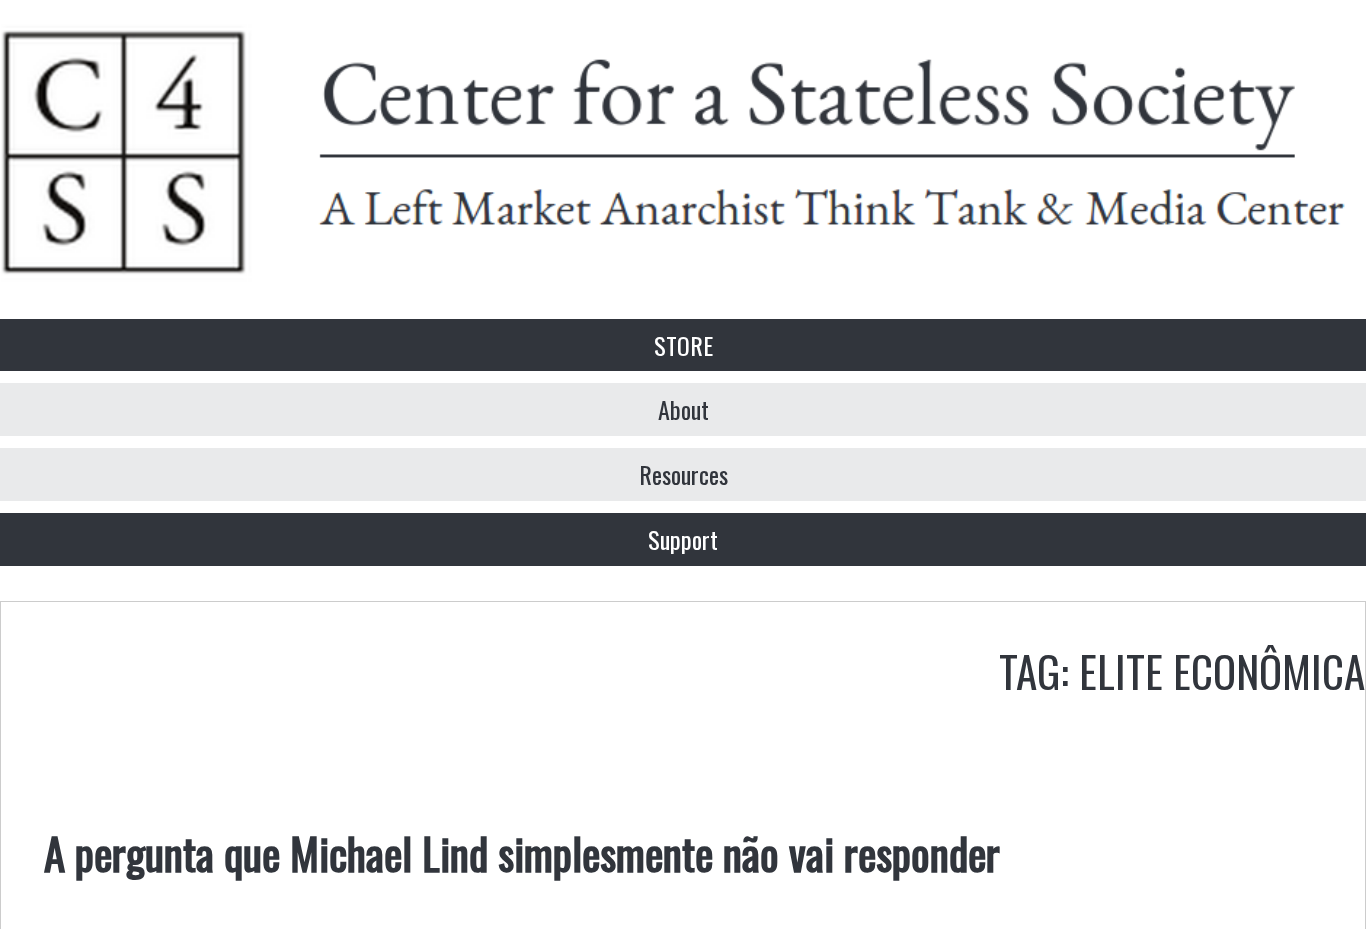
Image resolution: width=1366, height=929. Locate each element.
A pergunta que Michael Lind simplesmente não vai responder (522, 852)
